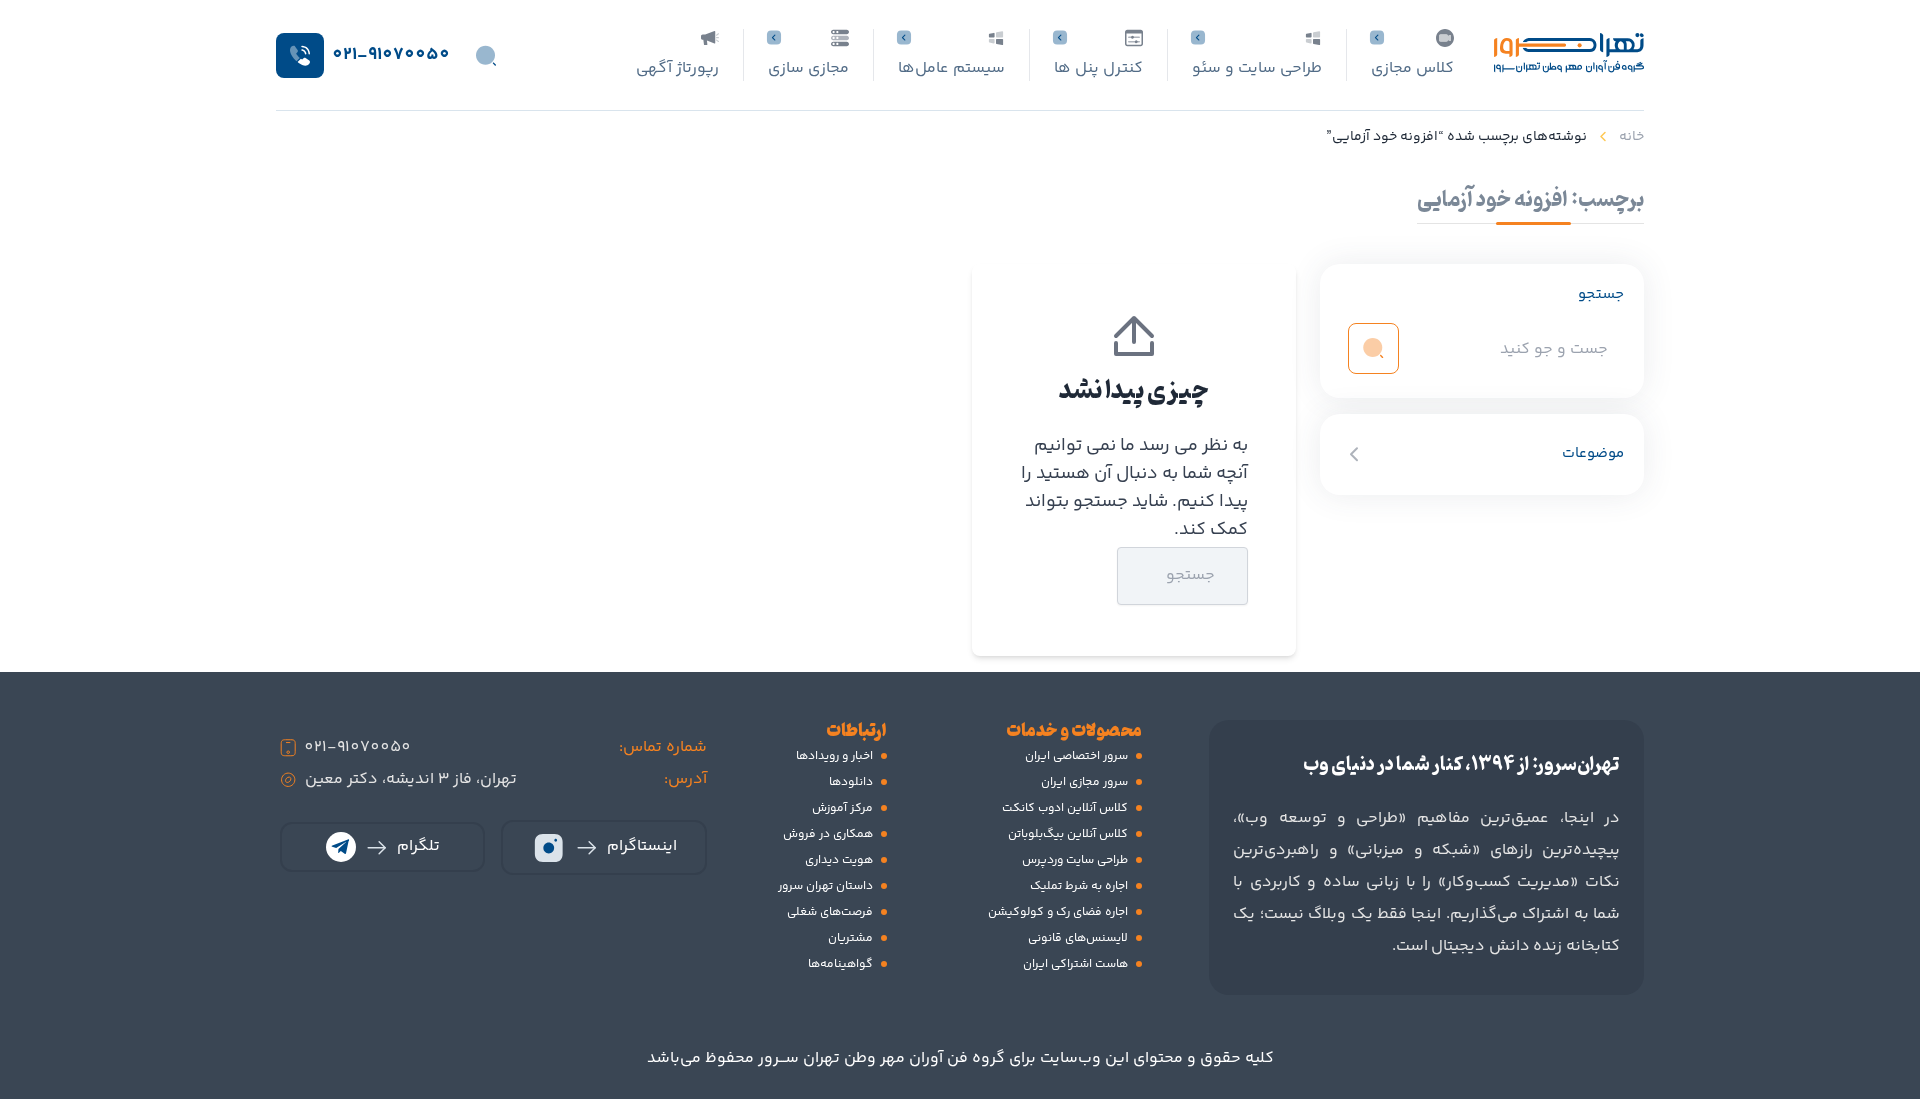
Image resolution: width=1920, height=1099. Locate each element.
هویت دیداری (839, 860)
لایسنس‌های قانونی (1078, 938)
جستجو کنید (1068, 575)
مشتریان (850, 938)
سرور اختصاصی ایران (1076, 756)
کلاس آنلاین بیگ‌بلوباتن (1068, 834)
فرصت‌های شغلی (830, 912)
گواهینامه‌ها (840, 964)
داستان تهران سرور (825, 886)
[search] (1373, 348)
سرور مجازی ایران (1084, 782)
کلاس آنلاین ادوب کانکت (1065, 808)
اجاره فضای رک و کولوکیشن (1058, 912)
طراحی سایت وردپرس (1075, 860)
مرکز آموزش (842, 808)
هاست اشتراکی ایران (1075, 964)
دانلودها (851, 782)
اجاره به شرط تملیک (1079, 886)
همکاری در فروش (828, 834)
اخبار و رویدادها (834, 756)
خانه (1631, 137)
